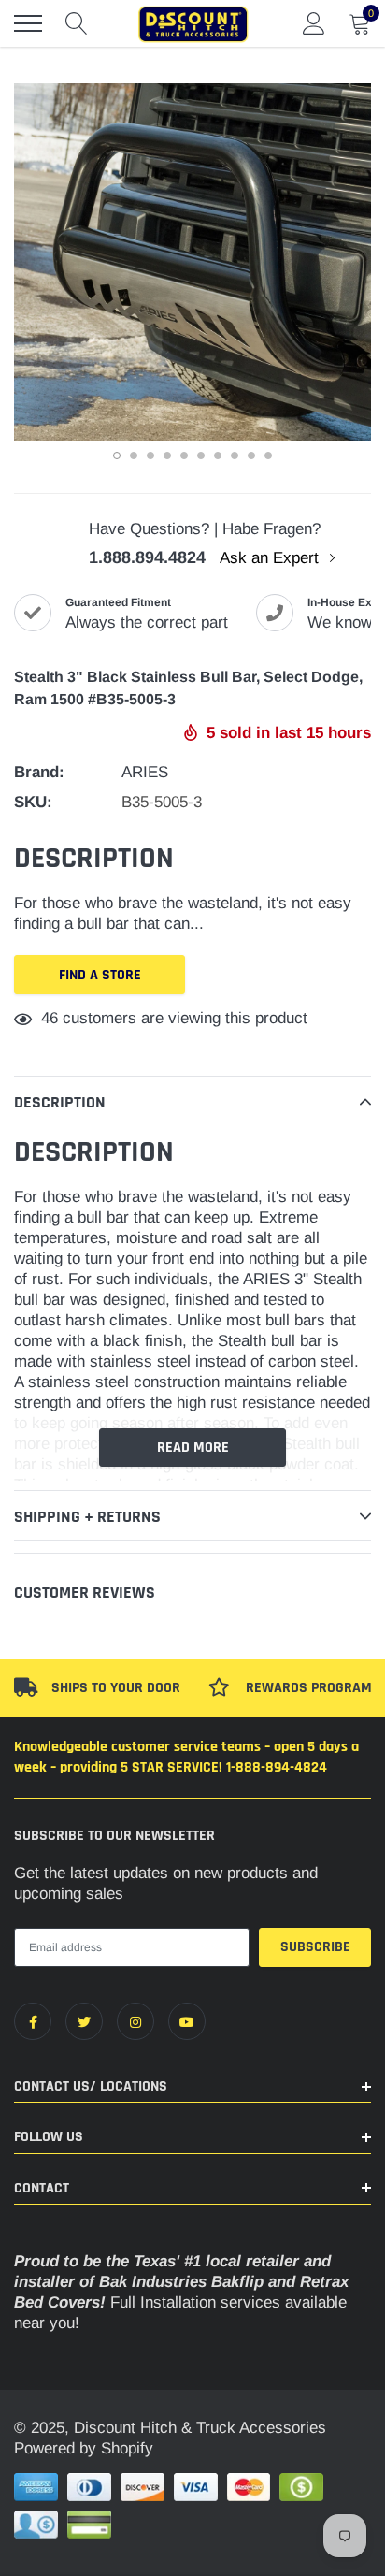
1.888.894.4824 (147, 557)
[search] (77, 23)
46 (50, 1018)
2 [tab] (134, 456)
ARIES (145, 772)
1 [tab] (117, 456)
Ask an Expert (271, 558)
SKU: (33, 802)
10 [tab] (268, 456)
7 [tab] (218, 456)
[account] (314, 23)
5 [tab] (184, 456)
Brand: (39, 772)
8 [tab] (235, 456)
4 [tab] (167, 456)
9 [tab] (251, 456)
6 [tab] (201, 456)
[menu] (28, 23)
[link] (33, 2021)
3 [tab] (150, 456)
